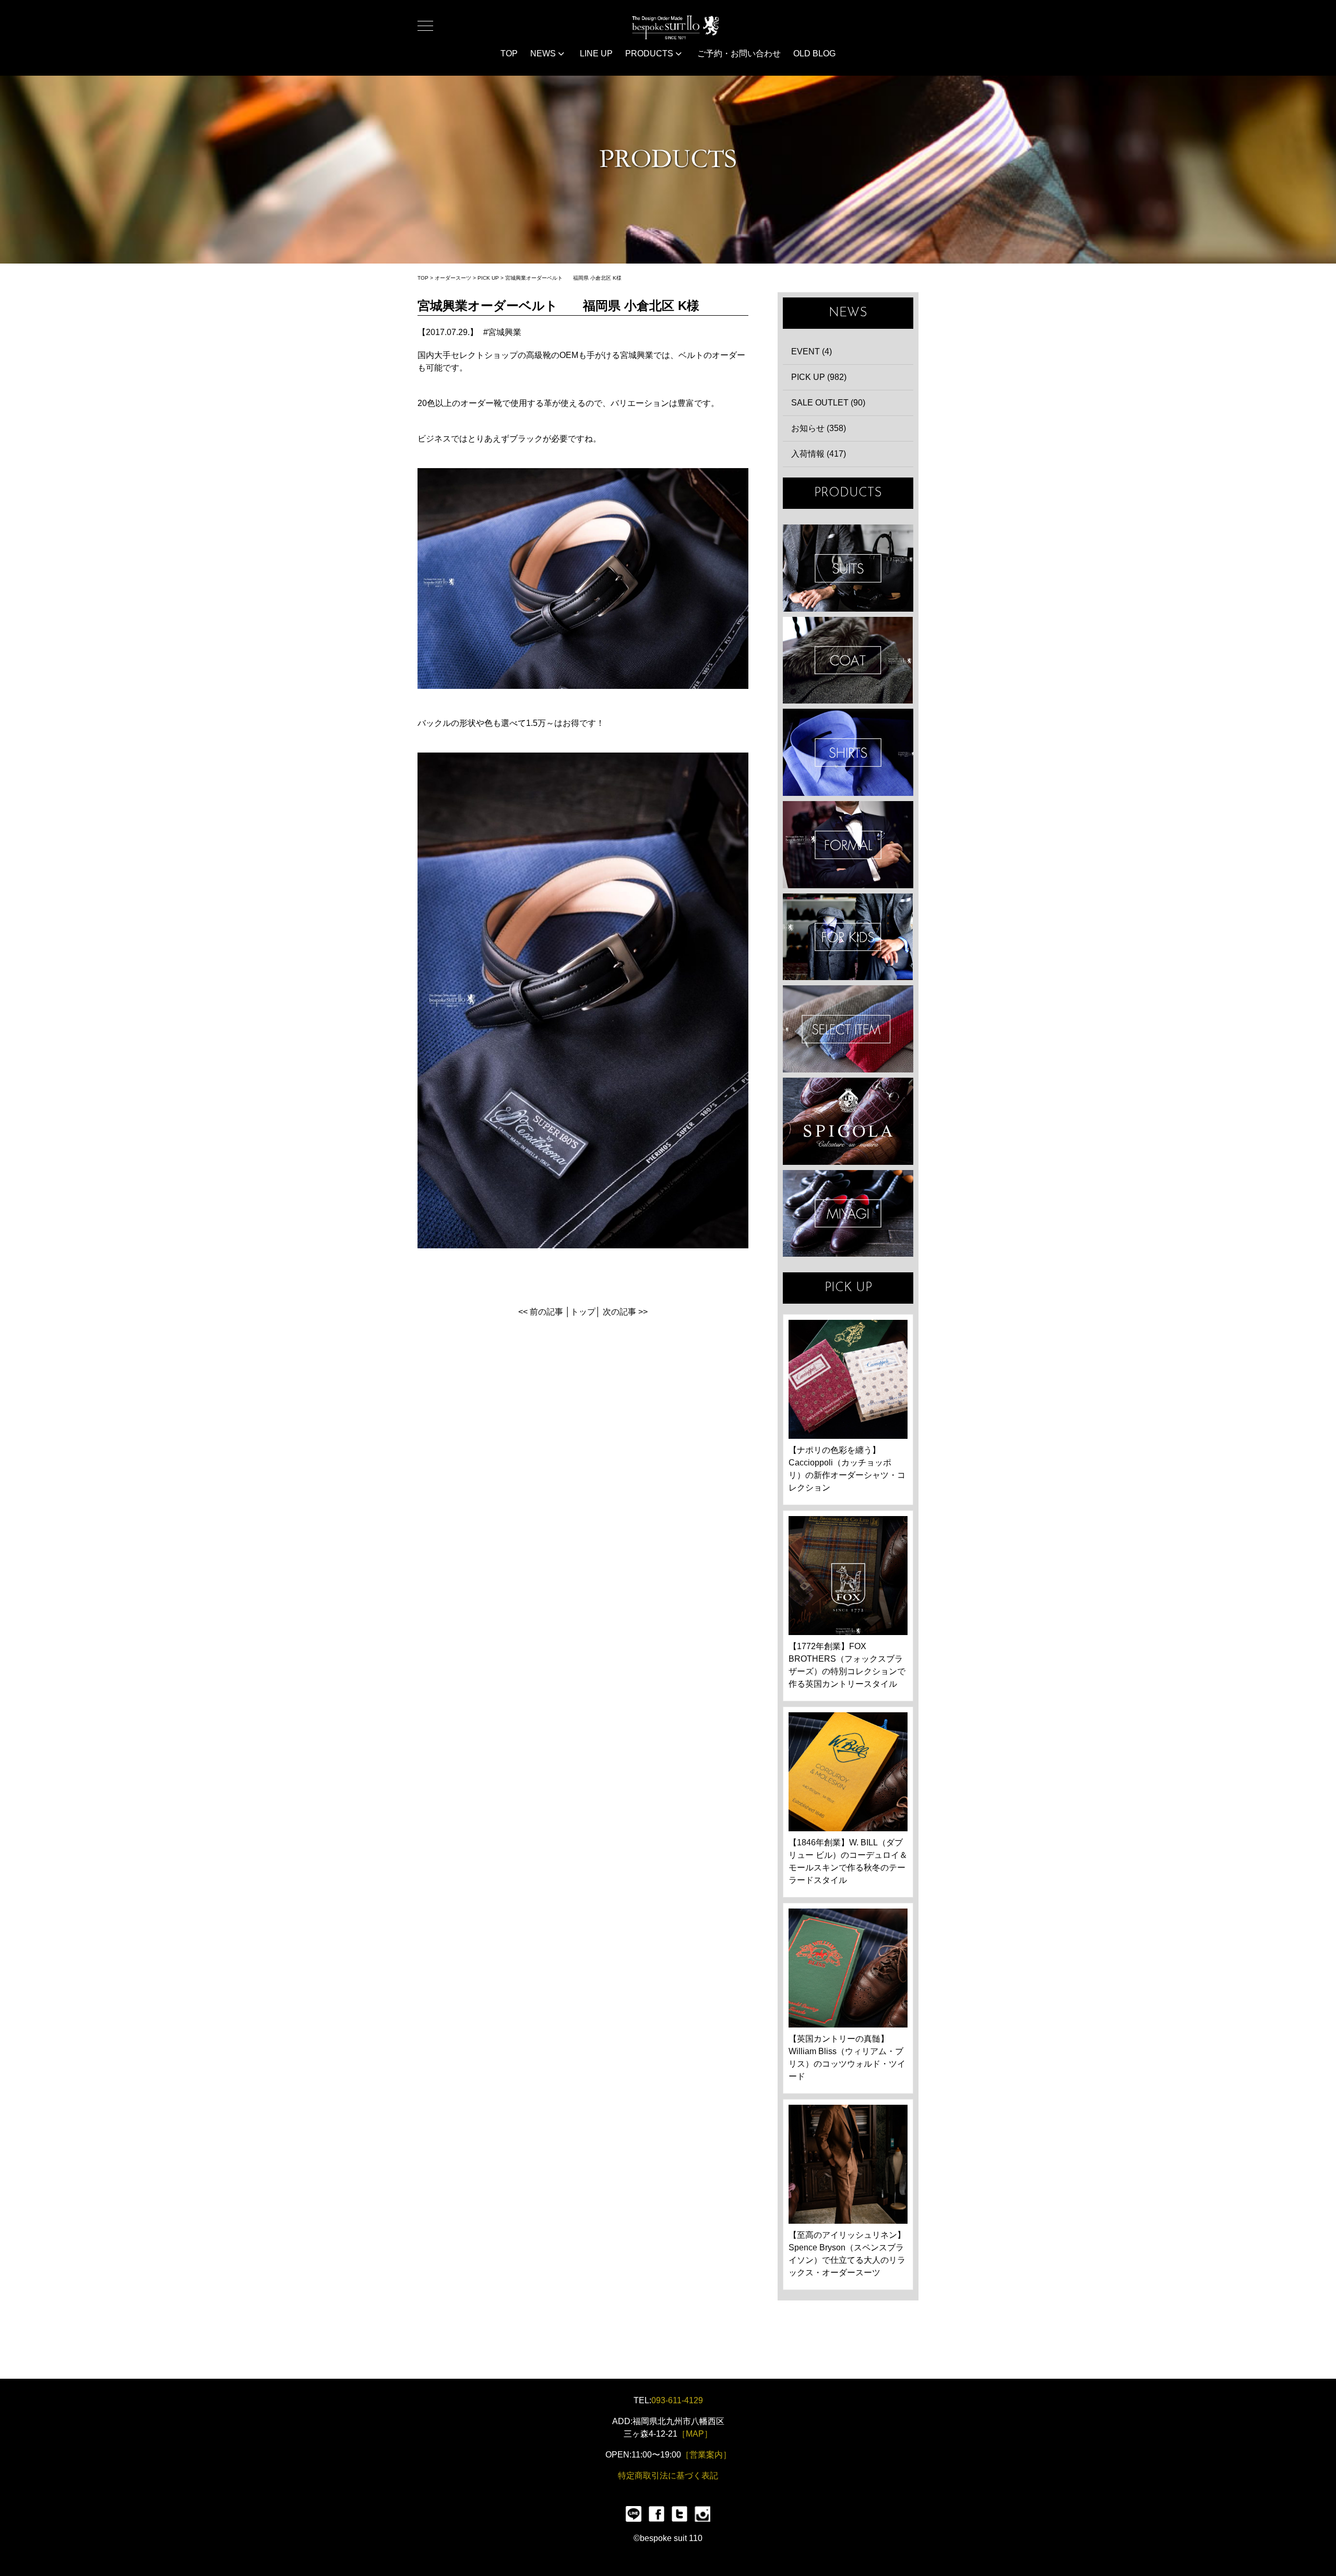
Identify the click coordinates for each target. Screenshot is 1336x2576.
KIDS (848, 937)
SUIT (848, 568)
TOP (509, 53)
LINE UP (596, 53)
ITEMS (848, 1029)
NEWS (544, 53)
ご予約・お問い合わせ (739, 53)
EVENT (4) (812, 351)
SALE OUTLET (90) (828, 403)
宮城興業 (505, 332)
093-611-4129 (677, 2400)
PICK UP (488, 278)
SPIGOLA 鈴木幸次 (848, 1121)
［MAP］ (695, 2434)
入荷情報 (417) (819, 454)
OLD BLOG (814, 53)
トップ (583, 1312)
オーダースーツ (453, 278)
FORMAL (848, 845)
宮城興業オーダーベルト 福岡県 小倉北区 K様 (563, 278)
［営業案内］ (706, 2455)
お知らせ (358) (819, 428)
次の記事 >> (625, 1312)
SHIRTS (848, 752)
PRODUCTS (650, 53)
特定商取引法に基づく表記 (668, 2476)
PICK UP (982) (819, 377)
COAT (848, 660)
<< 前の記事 (541, 1312)
